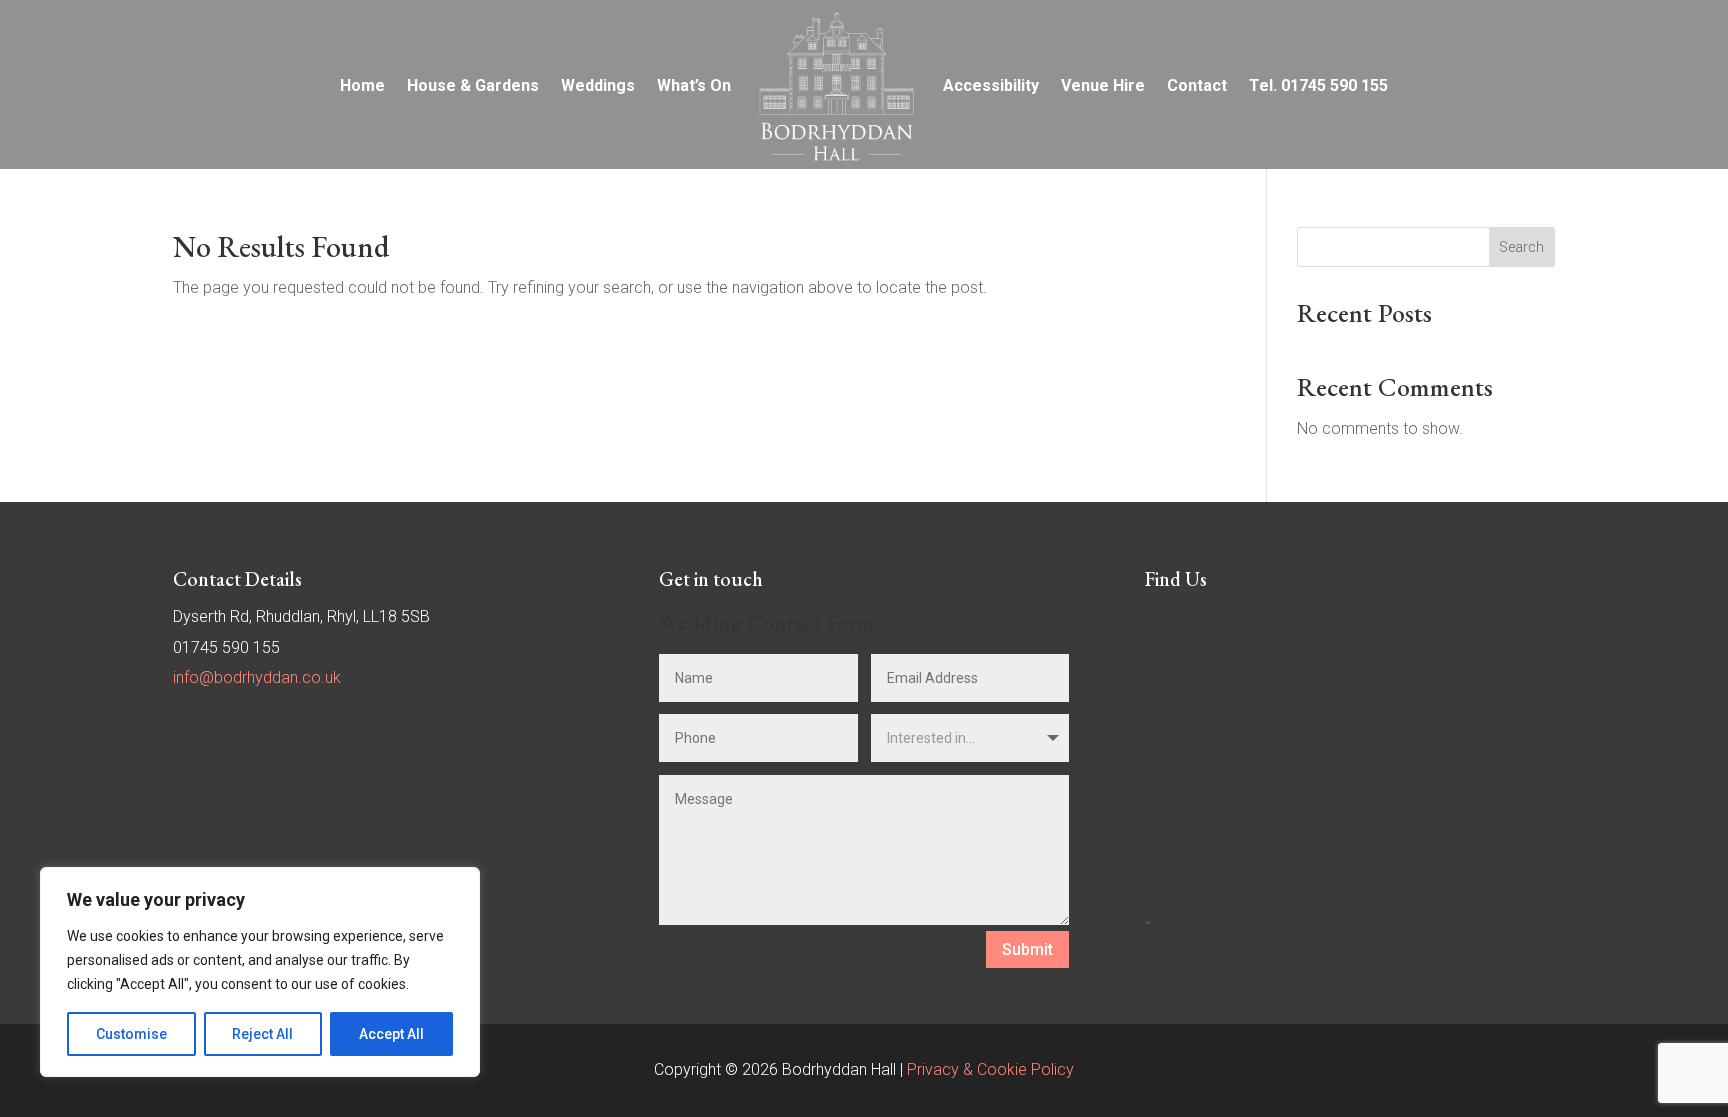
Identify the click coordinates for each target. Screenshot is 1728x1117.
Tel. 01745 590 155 (1318, 85)
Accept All (391, 1034)
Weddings (598, 85)
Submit (1027, 949)
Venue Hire (1103, 85)
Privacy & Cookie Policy (990, 1069)
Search (1521, 247)
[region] (260, 972)
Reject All (262, 1034)
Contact (1197, 85)
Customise (131, 1034)
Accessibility (991, 85)
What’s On (694, 85)
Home (362, 85)
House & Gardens (473, 85)
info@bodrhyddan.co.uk (257, 677)
